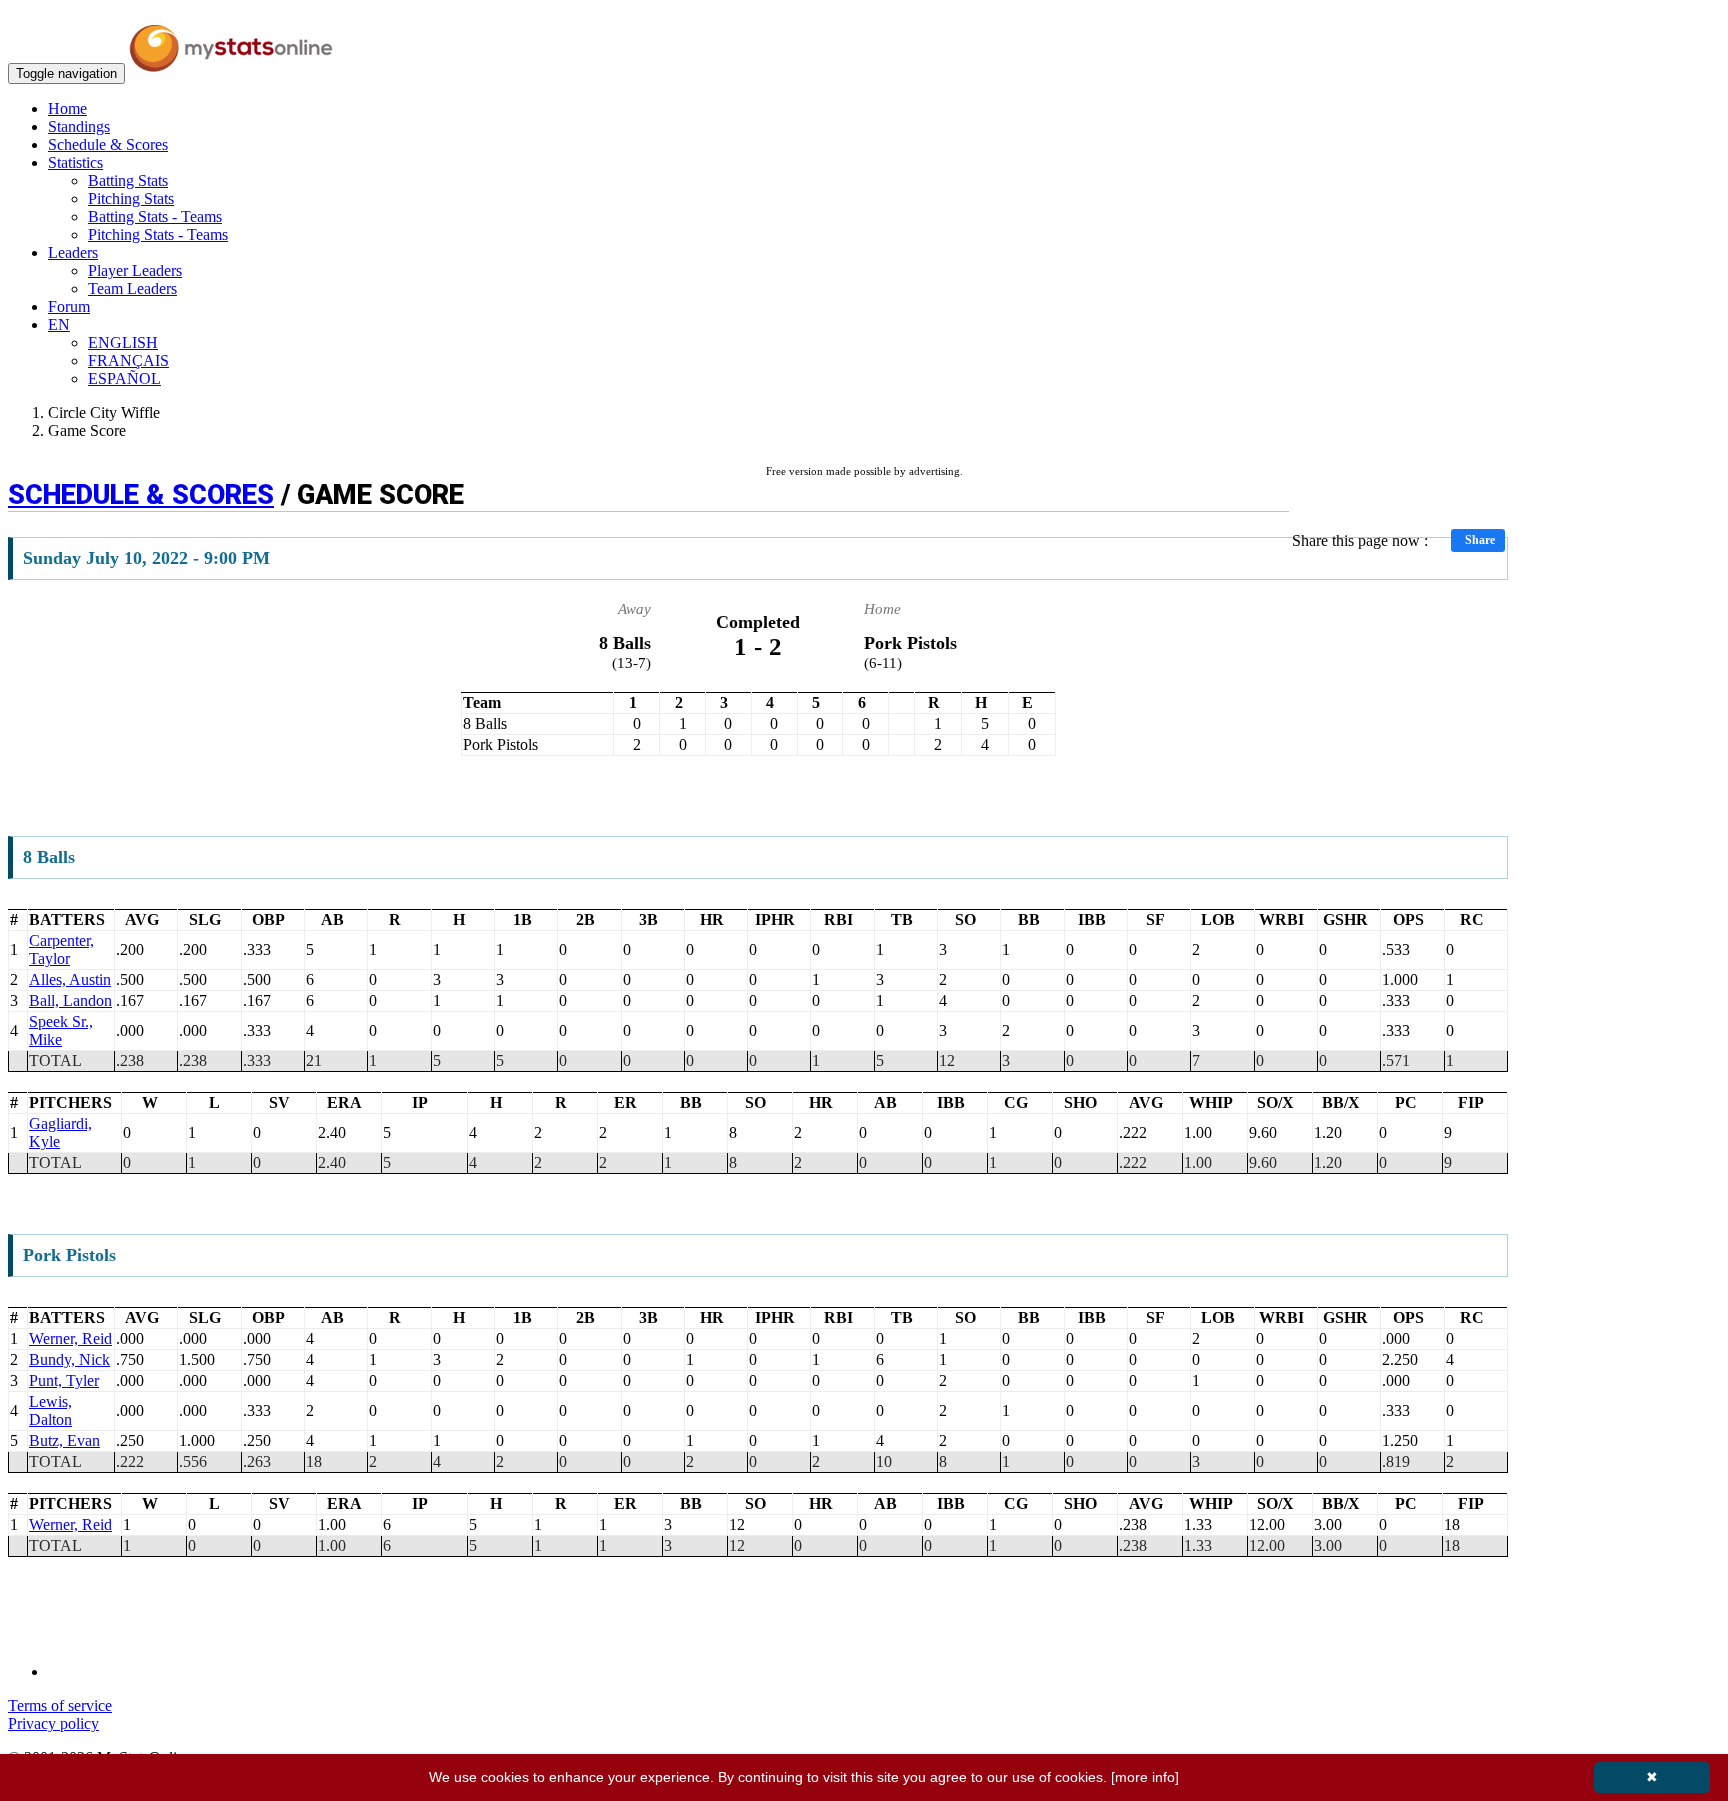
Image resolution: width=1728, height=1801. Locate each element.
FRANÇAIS (128, 360)
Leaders (73, 252)
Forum (69, 306)
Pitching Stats (131, 198)
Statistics (75, 162)
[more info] (1145, 1777)
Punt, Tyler (64, 1380)
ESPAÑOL (124, 378)
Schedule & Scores (108, 144)
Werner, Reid (70, 1338)
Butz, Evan (64, 1440)
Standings (79, 126)
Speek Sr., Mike (61, 1030)
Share (1480, 540)
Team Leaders (132, 288)
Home (67, 108)
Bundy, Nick (69, 1359)
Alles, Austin (70, 979)
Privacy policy (53, 1723)
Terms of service (60, 1705)
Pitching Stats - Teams (158, 234)
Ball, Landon (70, 1000)
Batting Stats (128, 180)
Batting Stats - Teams (155, 216)
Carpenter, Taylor (61, 949)
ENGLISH (123, 342)
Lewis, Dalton (50, 1410)
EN (59, 324)
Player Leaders (135, 270)
